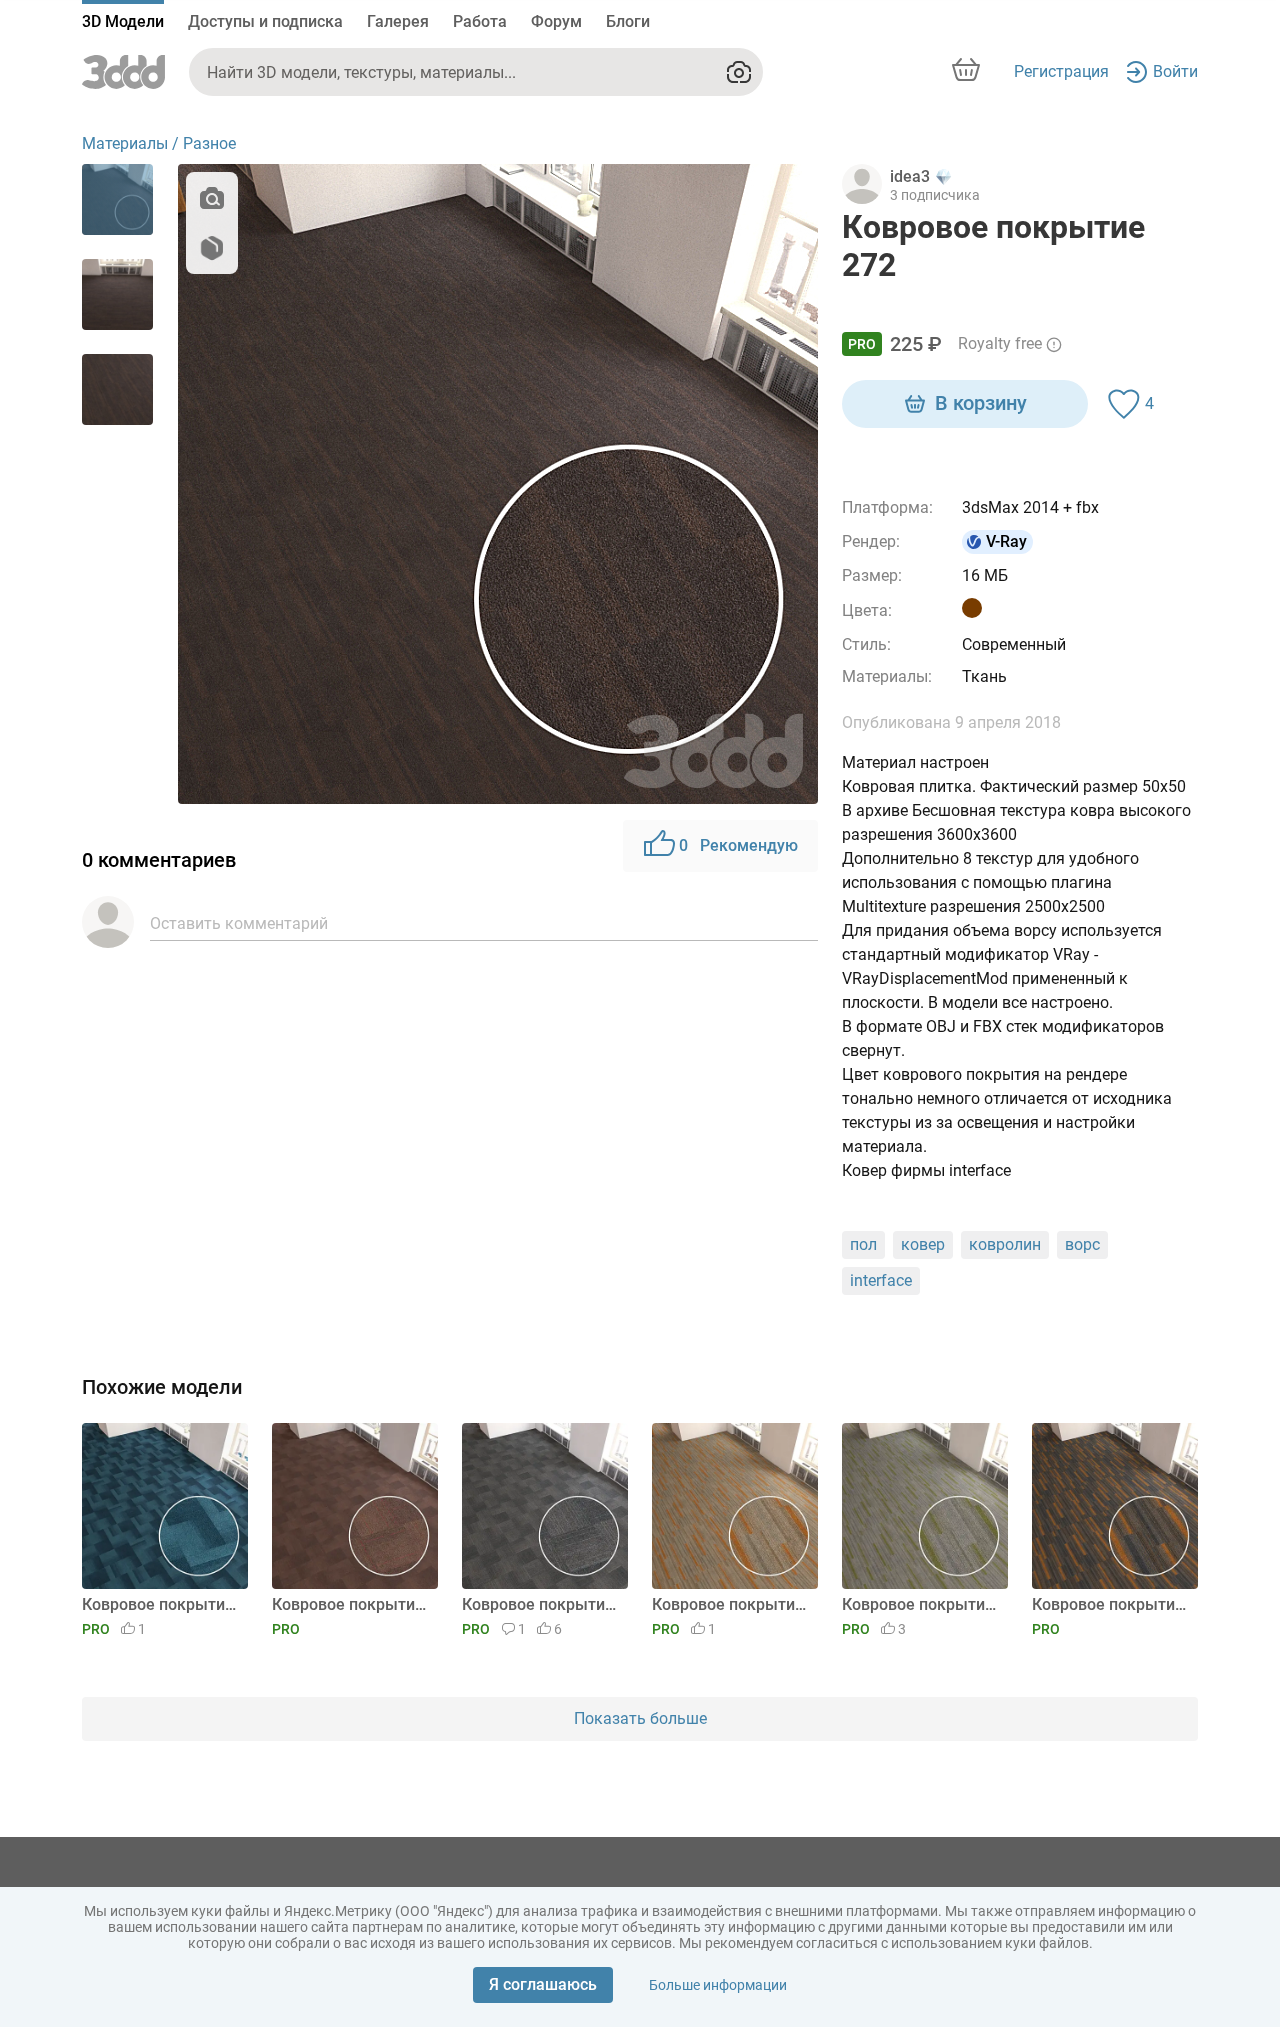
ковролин (1005, 1244)
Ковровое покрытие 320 (541, 1604)
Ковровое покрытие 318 (921, 1604)
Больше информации (718, 1985)
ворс (1082, 1244)
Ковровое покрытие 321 (351, 1604)
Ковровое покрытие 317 (1111, 1604)
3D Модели (123, 21)
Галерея (398, 21)
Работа (480, 21)
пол (863, 1244)
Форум (556, 21)
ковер (923, 1244)
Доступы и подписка (265, 21)
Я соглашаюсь (543, 1984)
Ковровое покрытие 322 (161, 1604)
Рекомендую (738, 845)
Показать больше (640, 1718)
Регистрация (1061, 71)
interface (881, 1280)
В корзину (981, 403)
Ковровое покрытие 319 (731, 1604)
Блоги (628, 21)
